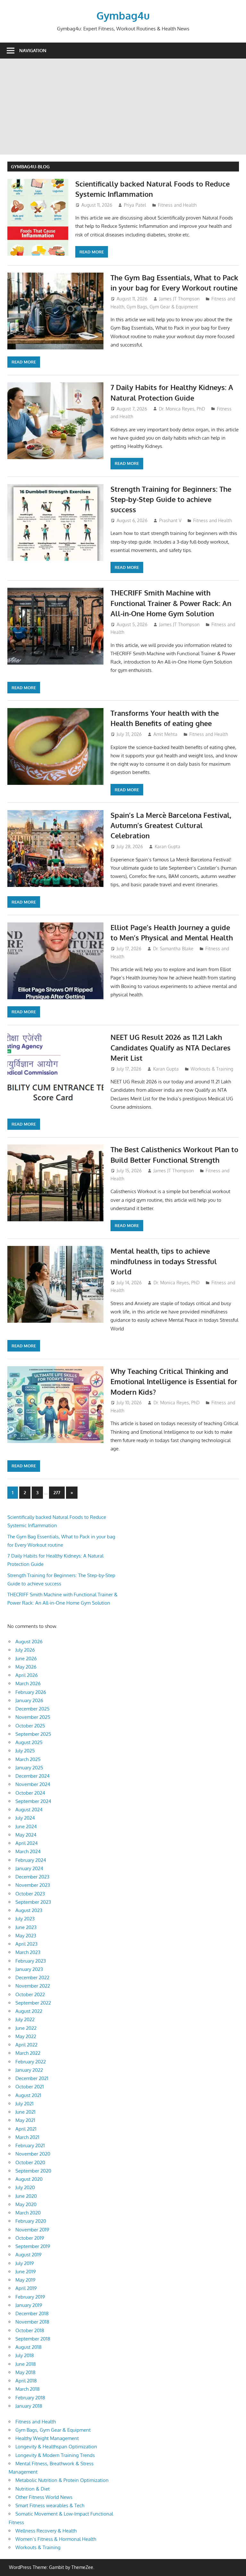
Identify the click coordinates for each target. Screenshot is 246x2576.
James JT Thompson (179, 299)
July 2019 (25, 2263)
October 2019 (30, 2238)
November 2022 (33, 1986)
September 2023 (33, 1902)
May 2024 (26, 1835)
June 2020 (26, 2196)
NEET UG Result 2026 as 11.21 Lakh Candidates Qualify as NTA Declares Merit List (171, 1047)
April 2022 (26, 2045)
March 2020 (28, 2213)
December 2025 (33, 1709)
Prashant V (170, 520)
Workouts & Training (212, 1069)
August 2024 (29, 1810)
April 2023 (26, 1944)
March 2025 (28, 1759)
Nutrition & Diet (33, 2489)
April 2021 (26, 2129)
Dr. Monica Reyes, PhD (182, 409)
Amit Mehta (165, 734)
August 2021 (28, 2095)
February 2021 (30, 2145)
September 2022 (33, 2003)
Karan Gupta (168, 846)
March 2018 (28, 2389)
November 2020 (33, 2154)
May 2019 (25, 2280)
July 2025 (25, 1751)
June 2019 (26, 2272)
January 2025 (29, 1768)
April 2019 (26, 2288)
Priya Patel (135, 205)
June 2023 (26, 1927)
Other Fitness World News (44, 2497)
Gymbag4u (123, 16)
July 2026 (25, 1650)
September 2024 (33, 1801)
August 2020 (29, 2179)
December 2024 (33, 1776)
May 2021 (25, 2120)
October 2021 (30, 2087)
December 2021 (32, 2078)
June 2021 (25, 2112)
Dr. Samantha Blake (173, 949)
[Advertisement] (123, 107)
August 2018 (29, 2347)
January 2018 (29, 2406)
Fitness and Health (177, 205)
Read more (92, 252)
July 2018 (25, 2355)
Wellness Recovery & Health (46, 2531)
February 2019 (30, 2297)
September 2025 (33, 1734)
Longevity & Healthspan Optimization (56, 2447)
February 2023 (31, 1961)
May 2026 (26, 1667)
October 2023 (30, 1894)
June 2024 (26, 1826)
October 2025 (30, 1726)
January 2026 (29, 1700)
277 (57, 1492)
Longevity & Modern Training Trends (55, 2455)
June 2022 (26, 2028)
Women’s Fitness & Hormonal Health (56, 2539)
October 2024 (30, 1793)
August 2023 (29, 1910)
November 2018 (32, 2322)
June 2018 (26, 2364)
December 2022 (32, 1978)
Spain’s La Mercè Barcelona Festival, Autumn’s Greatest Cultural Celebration (171, 825)
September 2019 (33, 2246)
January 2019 (29, 2305)
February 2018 (30, 2398)
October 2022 (30, 1994)
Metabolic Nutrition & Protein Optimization (62, 2480)
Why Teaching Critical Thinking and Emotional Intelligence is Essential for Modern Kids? (174, 1381)
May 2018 (25, 2372)
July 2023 (25, 1919)
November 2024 (33, 1784)
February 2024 (31, 1860)
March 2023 (28, 1952)
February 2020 (31, 2221)
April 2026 (27, 1675)
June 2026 (26, 1659)
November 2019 (32, 2230)
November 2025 (33, 1717)
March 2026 (28, 1683)
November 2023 (33, 1885)
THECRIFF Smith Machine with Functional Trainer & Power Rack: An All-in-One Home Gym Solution (171, 603)
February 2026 (31, 1692)
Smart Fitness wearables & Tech (50, 2505)
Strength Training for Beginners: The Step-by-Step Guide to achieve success (171, 499)
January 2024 (29, 1868)
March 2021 (27, 2137)
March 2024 (28, 1851)
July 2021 (25, 2104)
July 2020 (25, 2187)
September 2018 (33, 2339)
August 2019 (29, 2255)
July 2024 (25, 1818)
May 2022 (26, 2036)
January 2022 (29, 2070)
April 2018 (26, 2381)
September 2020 (33, 2171)
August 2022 (29, 2011)
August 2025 (29, 1742)
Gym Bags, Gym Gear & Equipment (162, 307)
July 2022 (25, 2019)
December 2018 (32, 2313)
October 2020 (30, 2162)
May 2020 (26, 2204)
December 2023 (32, 1877)
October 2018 (30, 2330)
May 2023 (26, 1936)
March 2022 (28, 2053)
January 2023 (29, 1969)
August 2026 (29, 1642)
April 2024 (27, 1843)
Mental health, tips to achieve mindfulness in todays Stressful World (164, 1261)
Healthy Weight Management (47, 2438)
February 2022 (31, 2062)
